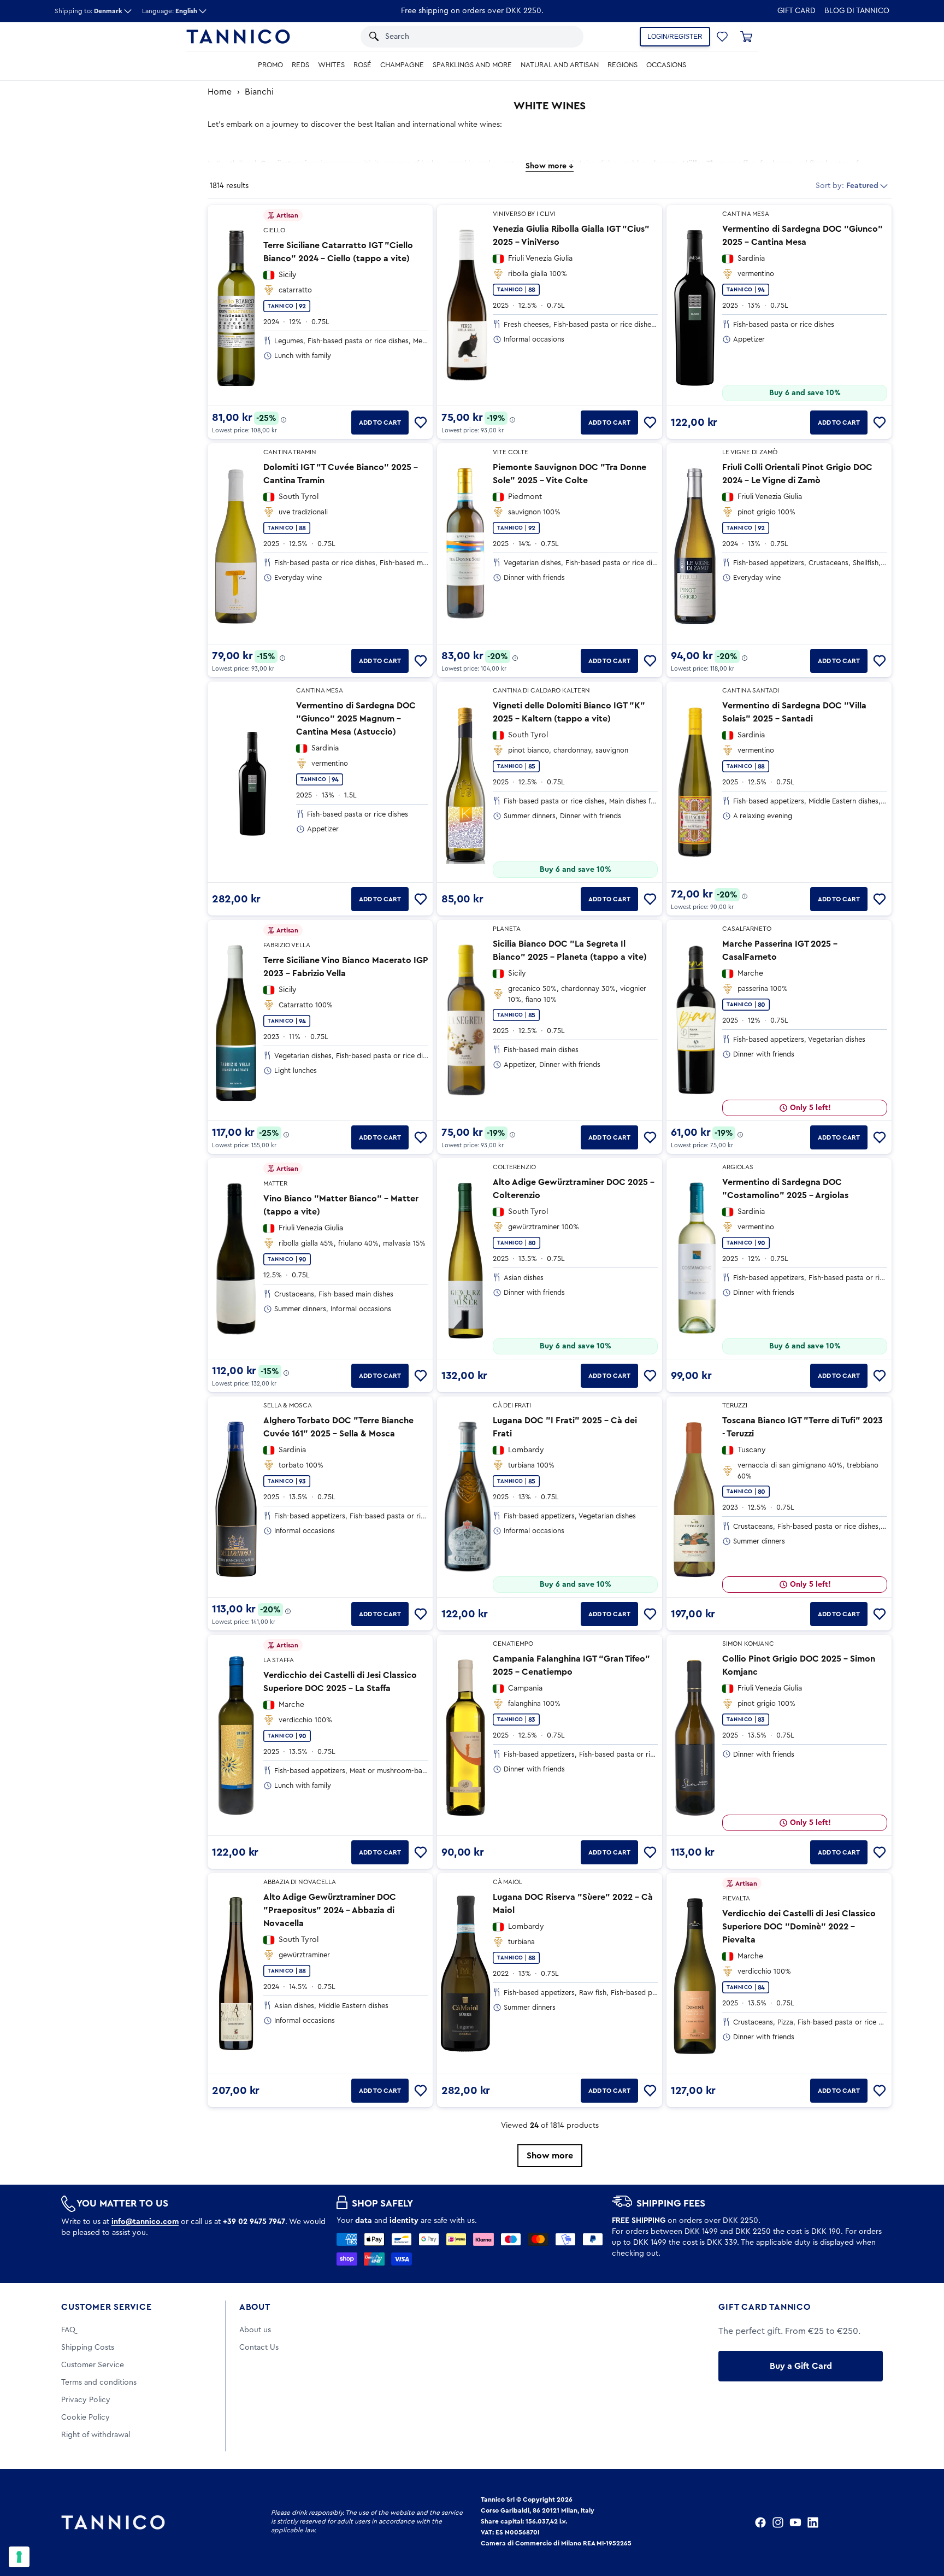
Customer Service (107, 2307)
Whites (331, 65)
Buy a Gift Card (801, 2366)
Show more (550, 2156)
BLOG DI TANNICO (857, 11)
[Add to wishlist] (421, 423)
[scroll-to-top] (921, 2522)
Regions (623, 65)
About (255, 2307)
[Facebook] (760, 2522)
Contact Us (259, 2348)
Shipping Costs (88, 2348)
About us (255, 2330)
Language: (170, 11)
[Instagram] (778, 2522)
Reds (300, 65)
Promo (270, 65)
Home (220, 92)
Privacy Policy (86, 2400)
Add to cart (380, 423)
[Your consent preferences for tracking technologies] (19, 2557)
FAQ (68, 2330)
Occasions (666, 65)
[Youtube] (795, 2522)
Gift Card (796, 11)
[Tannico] (238, 37)
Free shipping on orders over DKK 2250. (472, 11)
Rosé (362, 65)
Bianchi (259, 92)
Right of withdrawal (96, 2435)
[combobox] (461, 37)
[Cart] (746, 37)
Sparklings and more (472, 65)
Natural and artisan (560, 65)
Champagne (402, 65)
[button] (561, 37)
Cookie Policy (85, 2417)
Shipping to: (88, 11)
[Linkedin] (813, 2522)
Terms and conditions (99, 2383)
